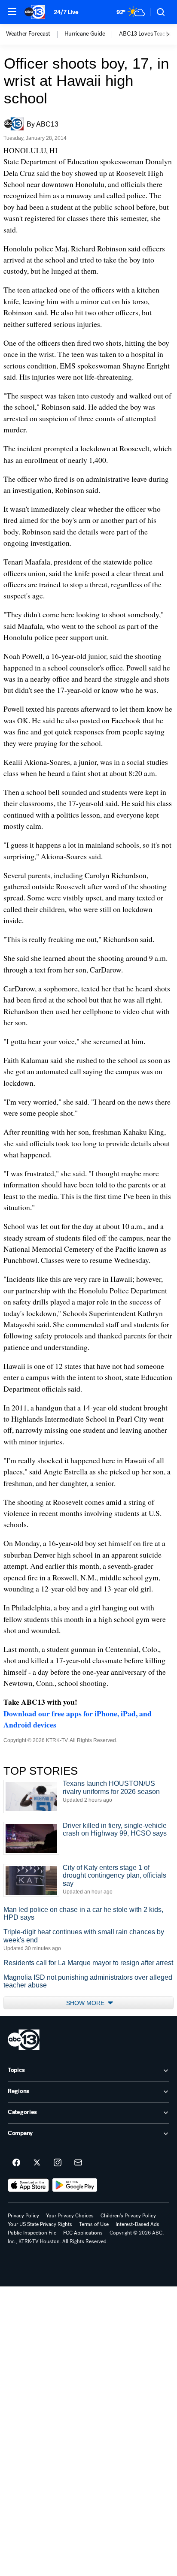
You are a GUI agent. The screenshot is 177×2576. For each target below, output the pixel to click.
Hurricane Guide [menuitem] (85, 34)
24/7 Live (66, 12)
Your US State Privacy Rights (40, 2224)
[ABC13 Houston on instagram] (58, 2163)
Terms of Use (94, 2224)
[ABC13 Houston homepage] (35, 12)
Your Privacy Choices (70, 2216)
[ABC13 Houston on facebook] (16, 2163)
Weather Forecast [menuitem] (28, 34)
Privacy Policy (23, 2216)
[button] (12, 12)
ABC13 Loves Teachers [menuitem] (147, 34)
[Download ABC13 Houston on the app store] (28, 2185)
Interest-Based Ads (137, 2224)
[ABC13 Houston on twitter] (37, 2163)
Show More (86, 2003)
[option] (35, 34)
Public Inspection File (32, 2233)
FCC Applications (83, 2233)
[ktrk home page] (24, 2040)
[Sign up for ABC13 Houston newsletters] (78, 2163)
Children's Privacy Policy (128, 2216)
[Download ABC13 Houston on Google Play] (75, 2185)
